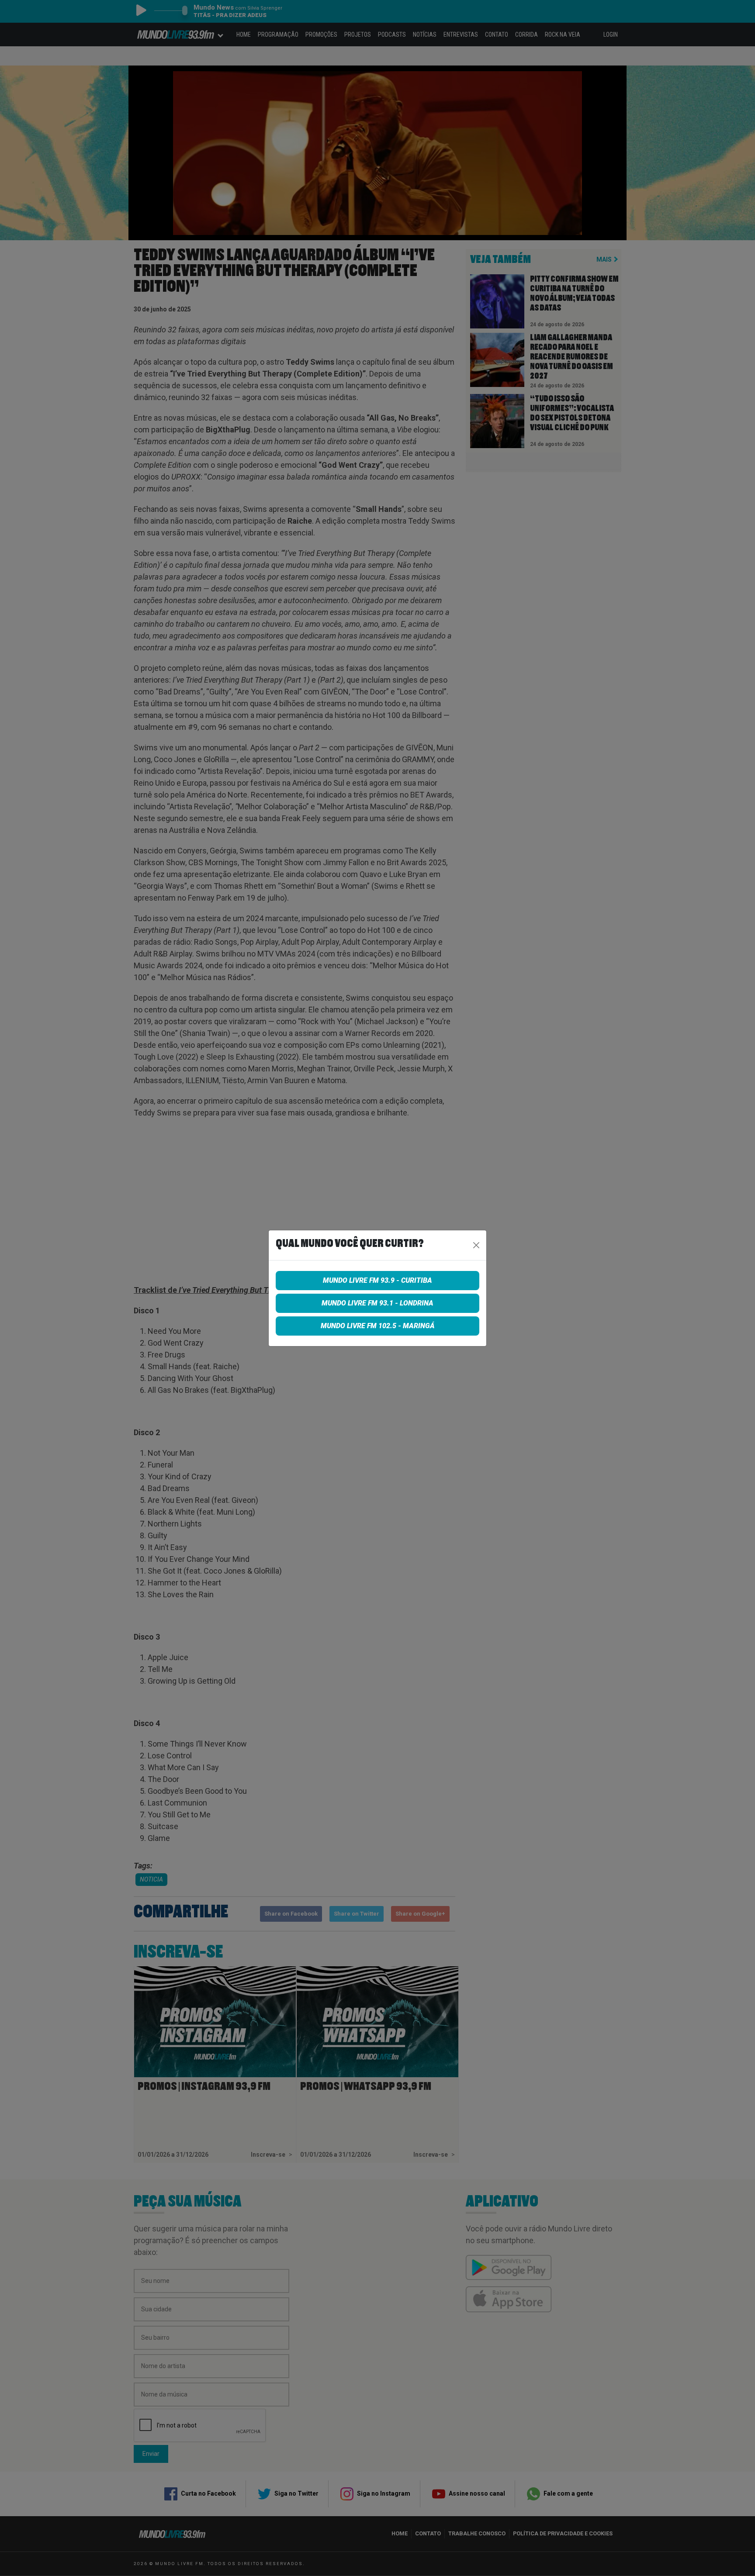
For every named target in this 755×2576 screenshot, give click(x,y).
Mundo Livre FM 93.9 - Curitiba (377, 1280)
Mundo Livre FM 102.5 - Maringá (378, 1326)
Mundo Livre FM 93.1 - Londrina (377, 1303)
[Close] (476, 1245)
